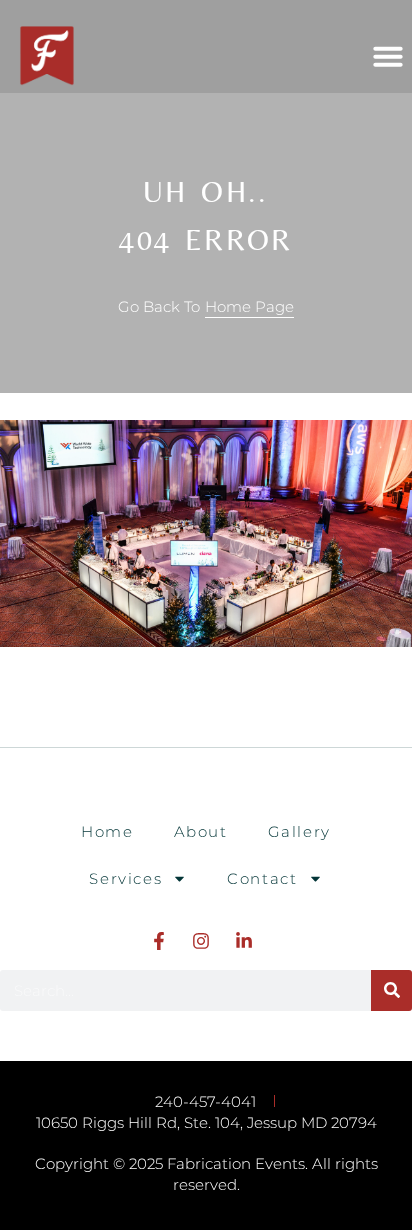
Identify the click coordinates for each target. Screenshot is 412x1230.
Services (125, 878)
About (201, 831)
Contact (262, 878)
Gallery (299, 831)
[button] (388, 56)
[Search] (391, 990)
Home (107, 831)
